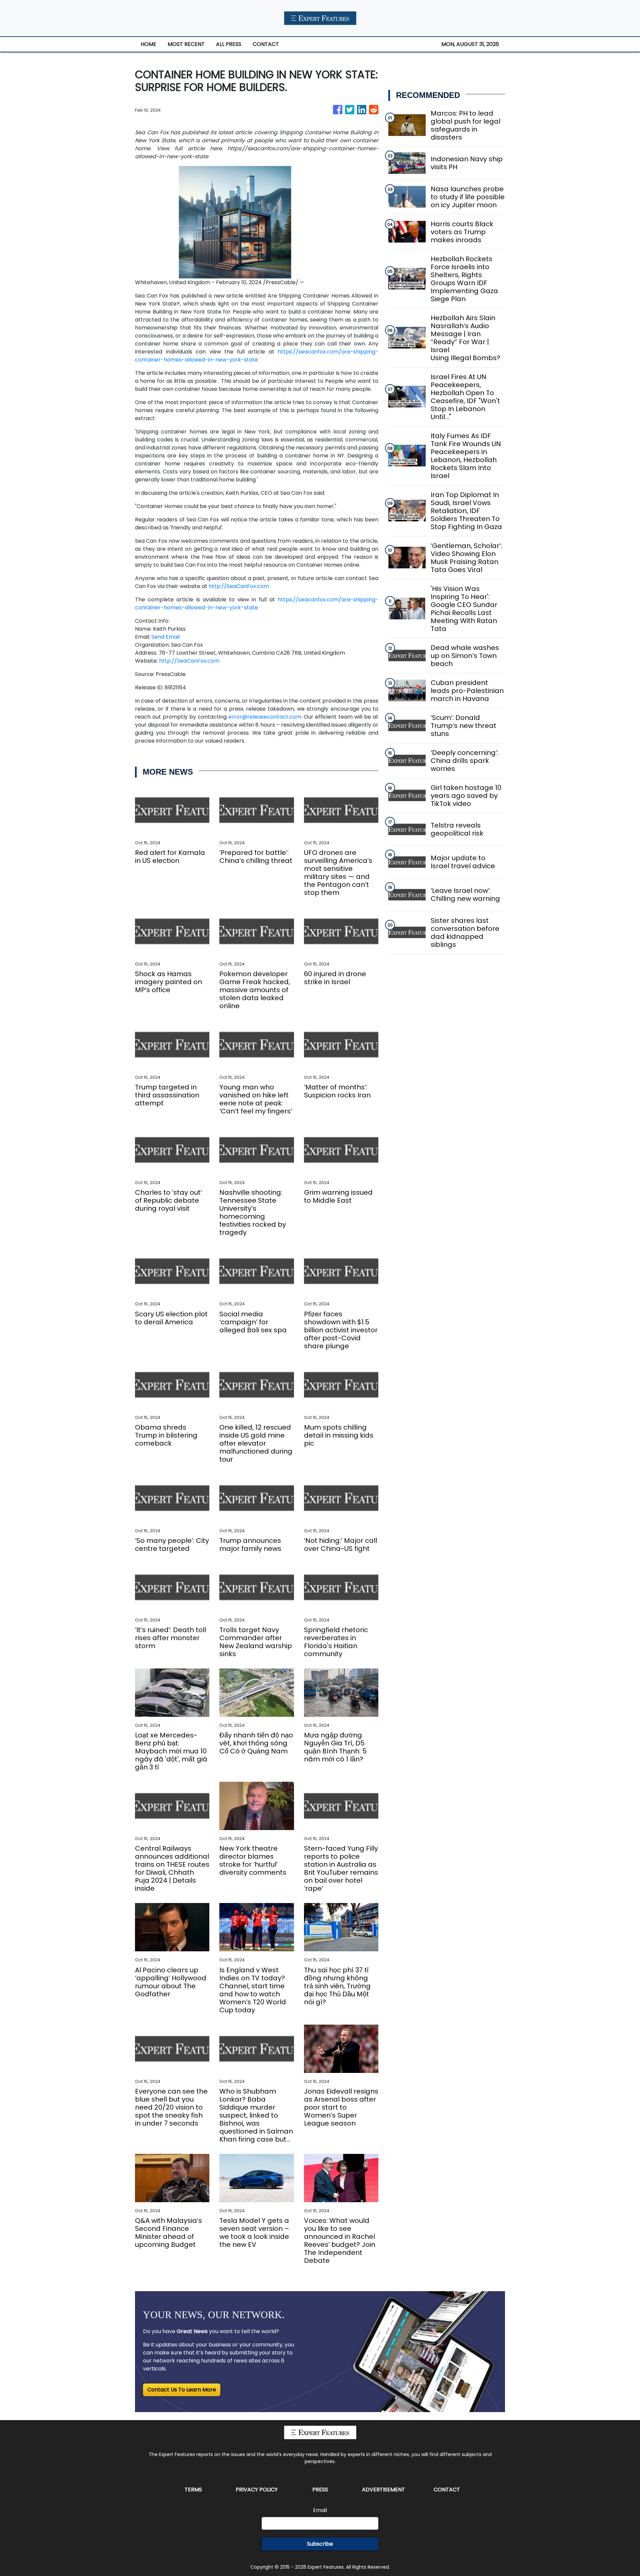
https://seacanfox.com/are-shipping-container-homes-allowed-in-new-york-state (257, 356)
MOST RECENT (186, 44)
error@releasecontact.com (265, 717)
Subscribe (320, 2544)
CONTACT (266, 44)
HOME (148, 44)
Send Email (165, 637)
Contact (447, 2490)
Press (320, 2490)
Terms (193, 2490)
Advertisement (383, 2490)
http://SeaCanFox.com (239, 586)
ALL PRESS (229, 44)
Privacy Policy (257, 2490)
